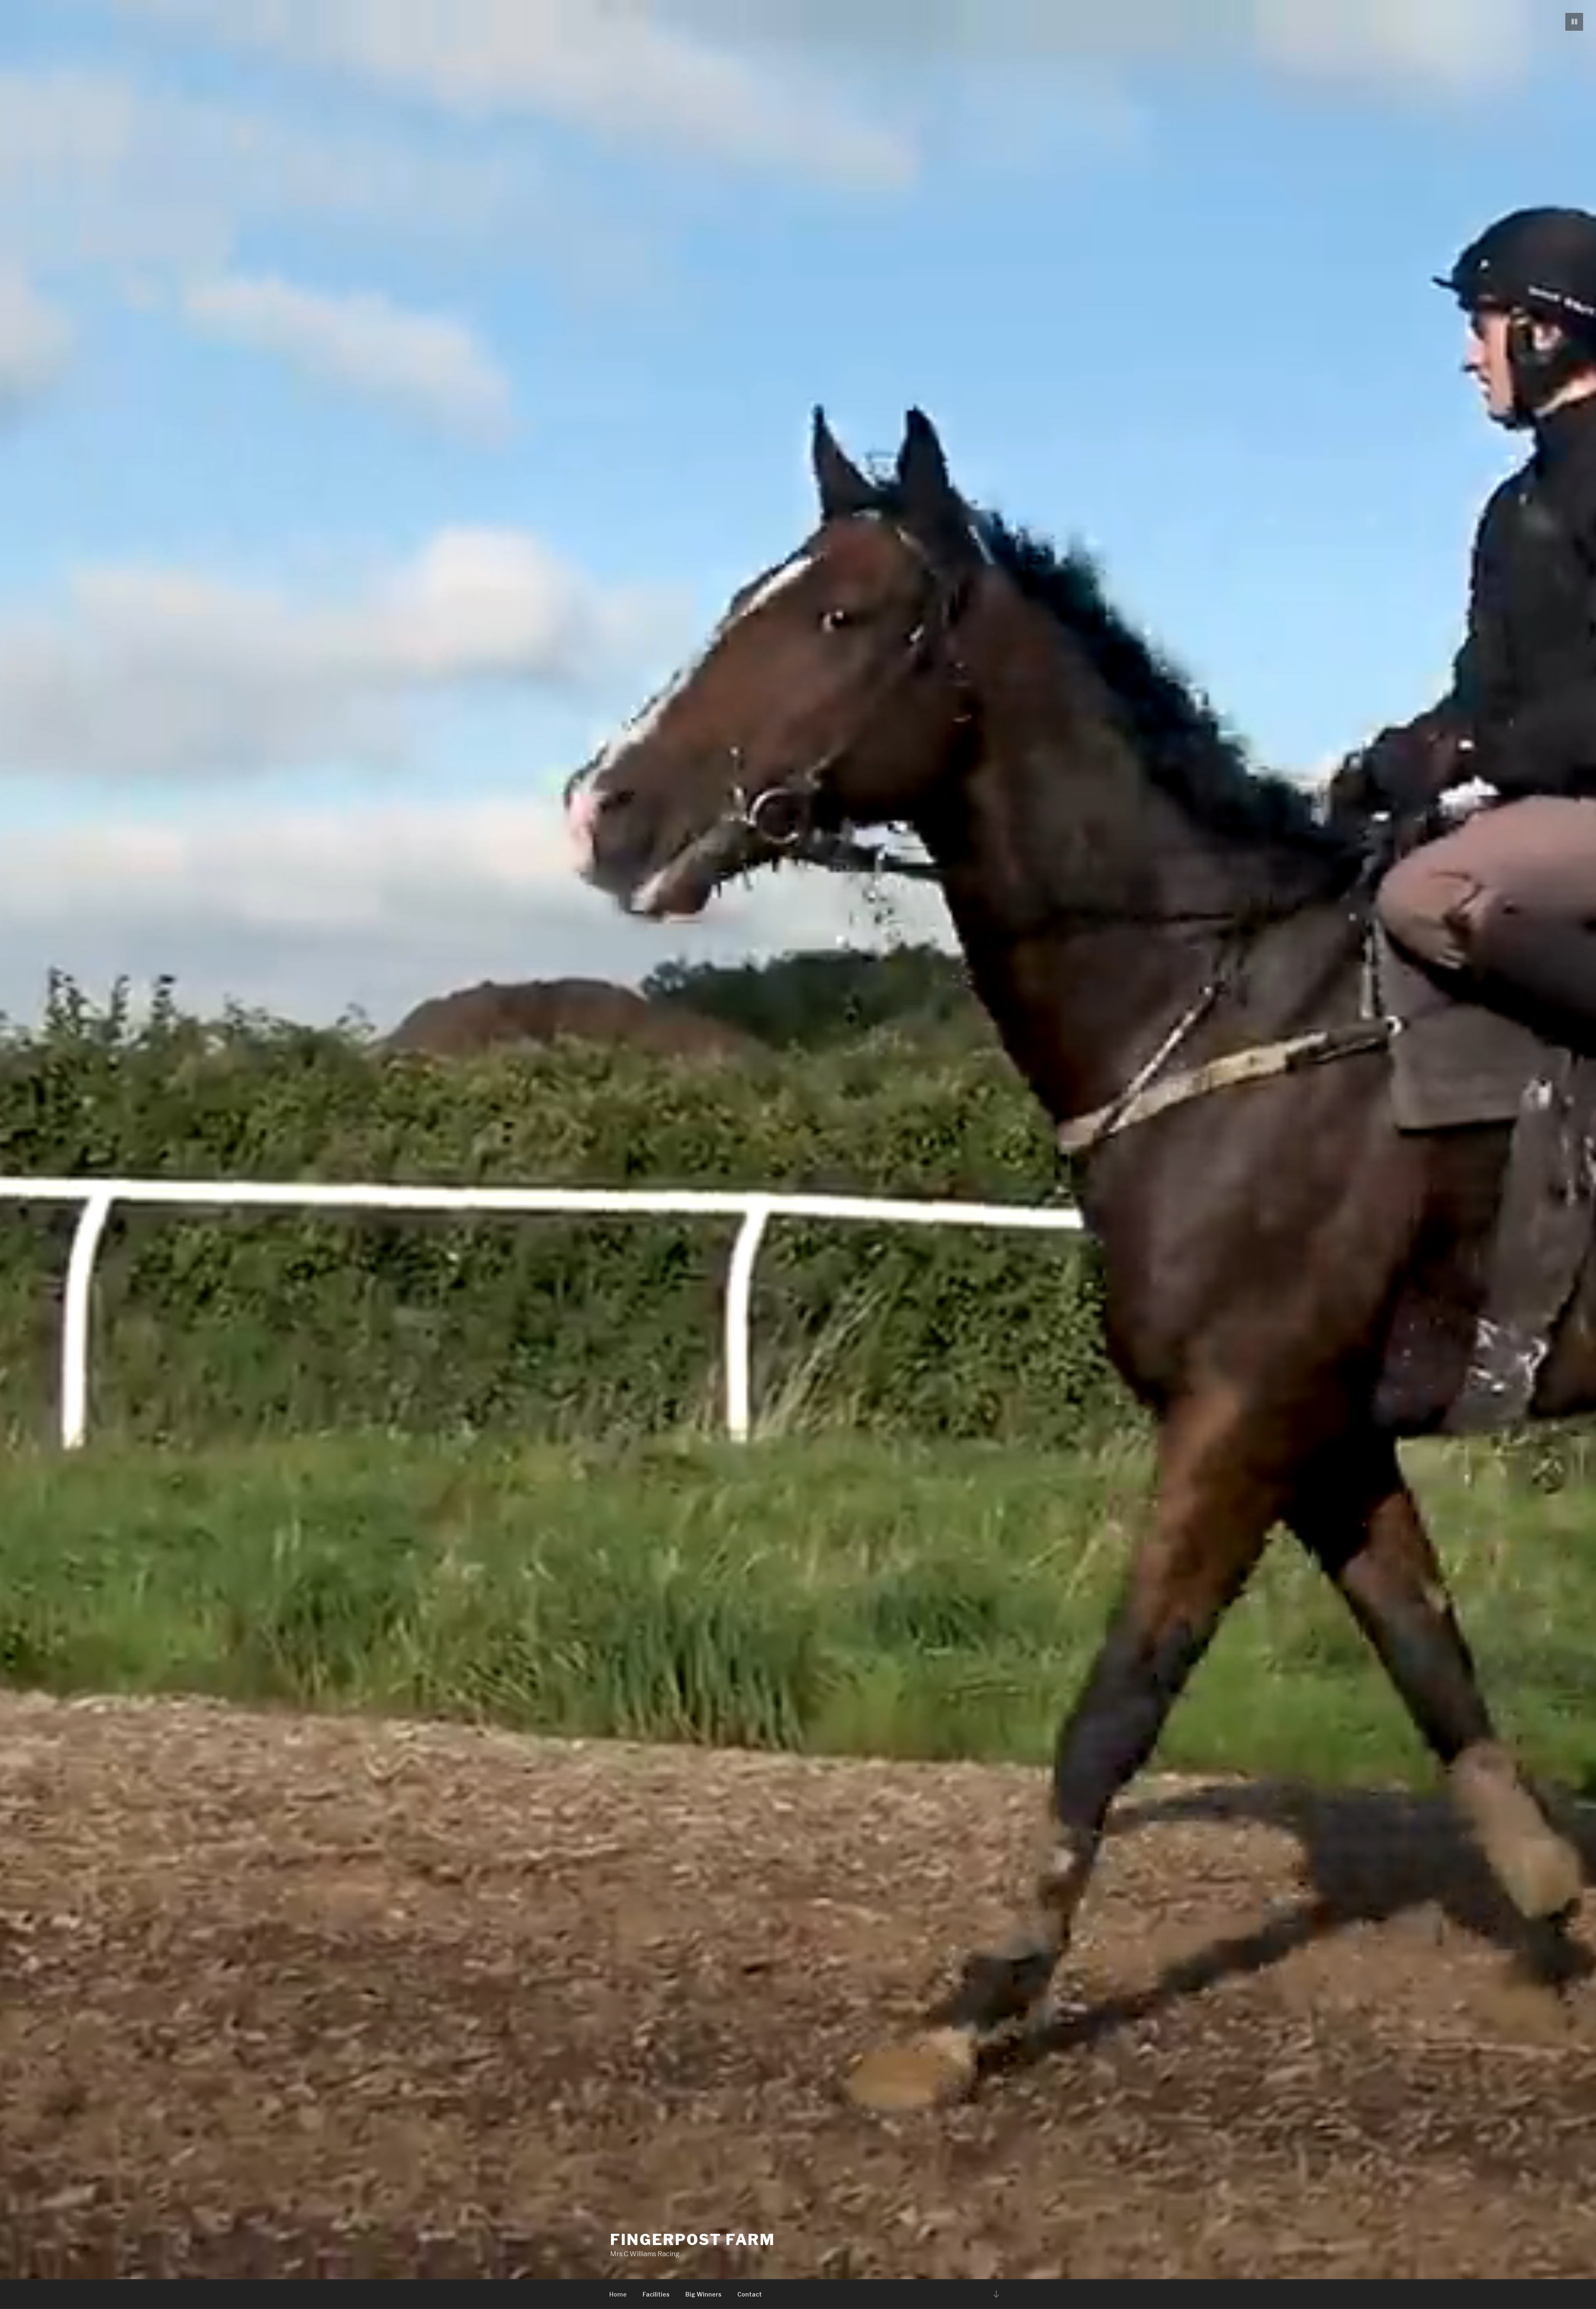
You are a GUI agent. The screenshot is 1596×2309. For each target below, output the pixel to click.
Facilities (656, 2294)
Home (618, 2294)
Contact (750, 2294)
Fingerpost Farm (693, 2240)
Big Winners (703, 2294)
